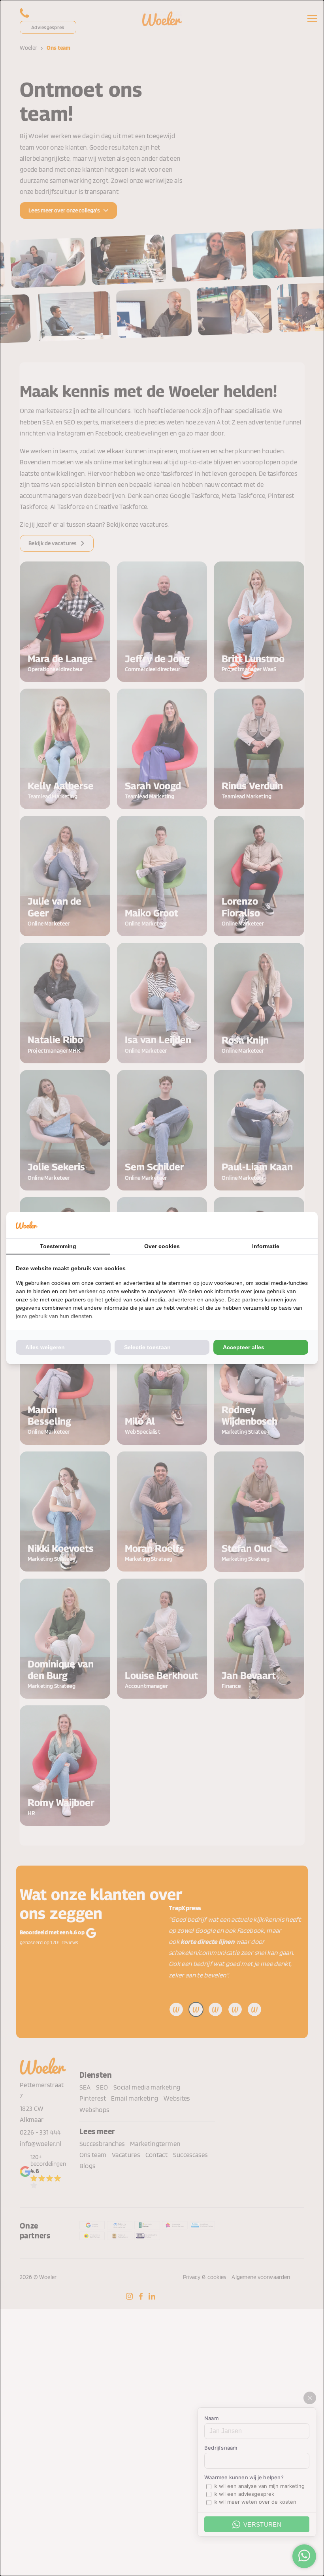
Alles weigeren (45, 1347)
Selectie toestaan (147, 1347)
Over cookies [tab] (162, 1246)
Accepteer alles (244, 1347)
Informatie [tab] (266, 1246)
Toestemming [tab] (58, 1246)
